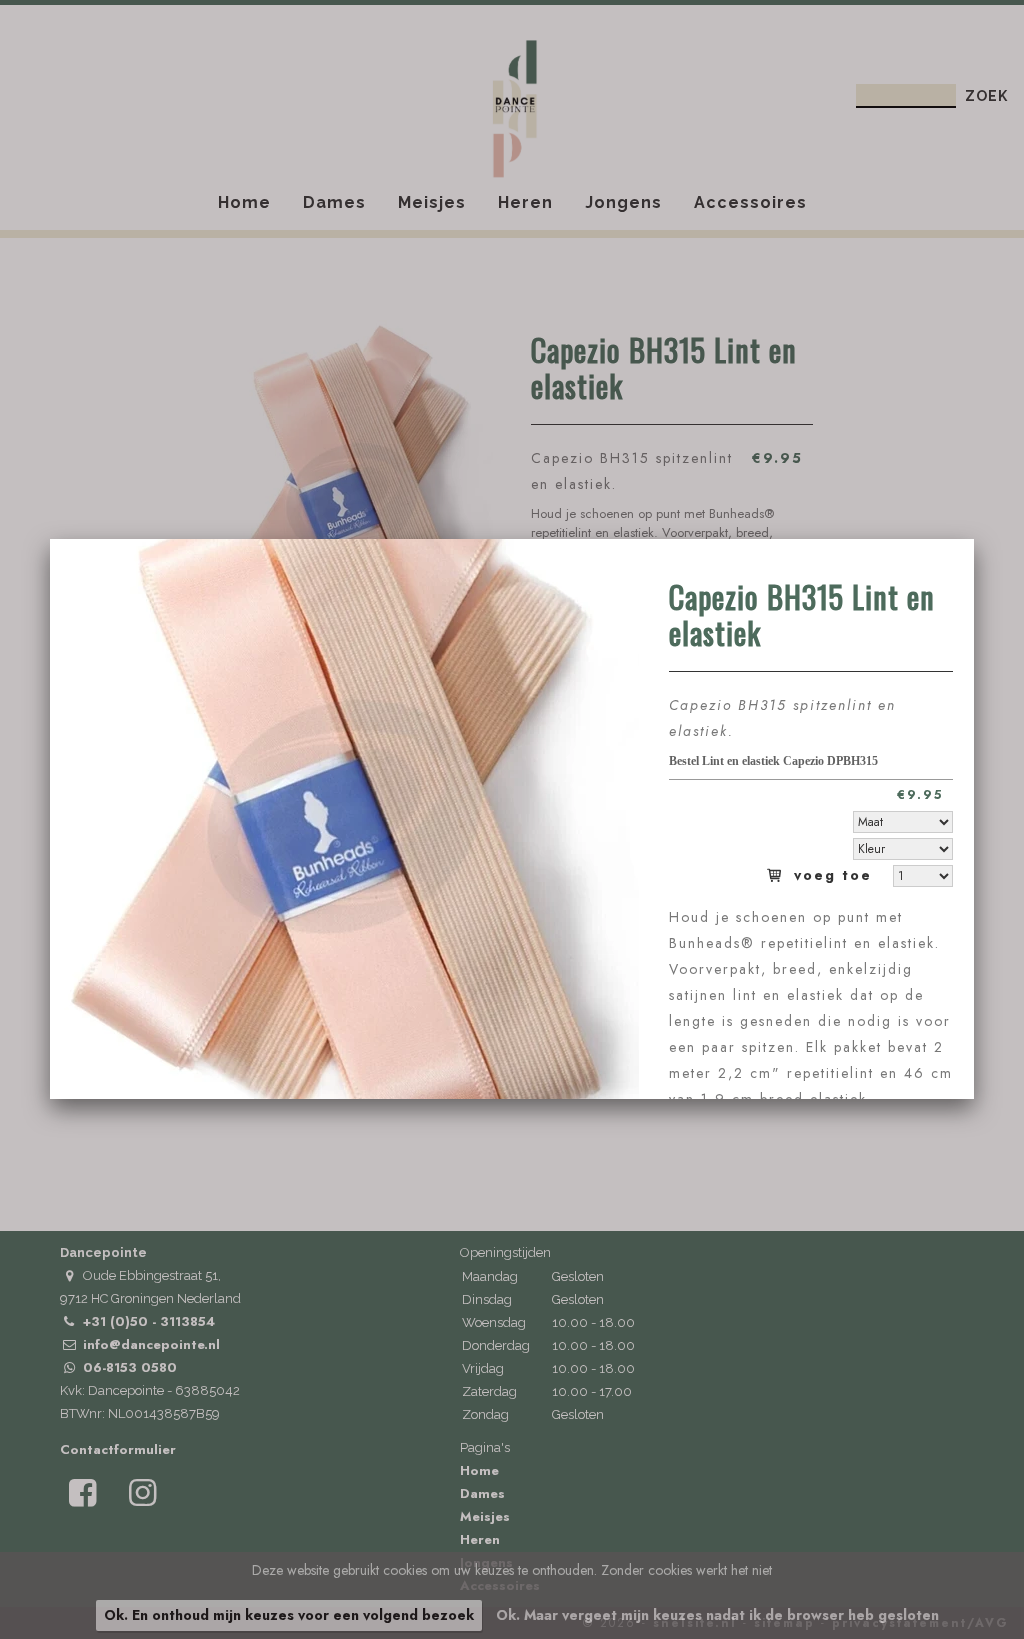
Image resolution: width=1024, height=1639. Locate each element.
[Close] (974, 539)
